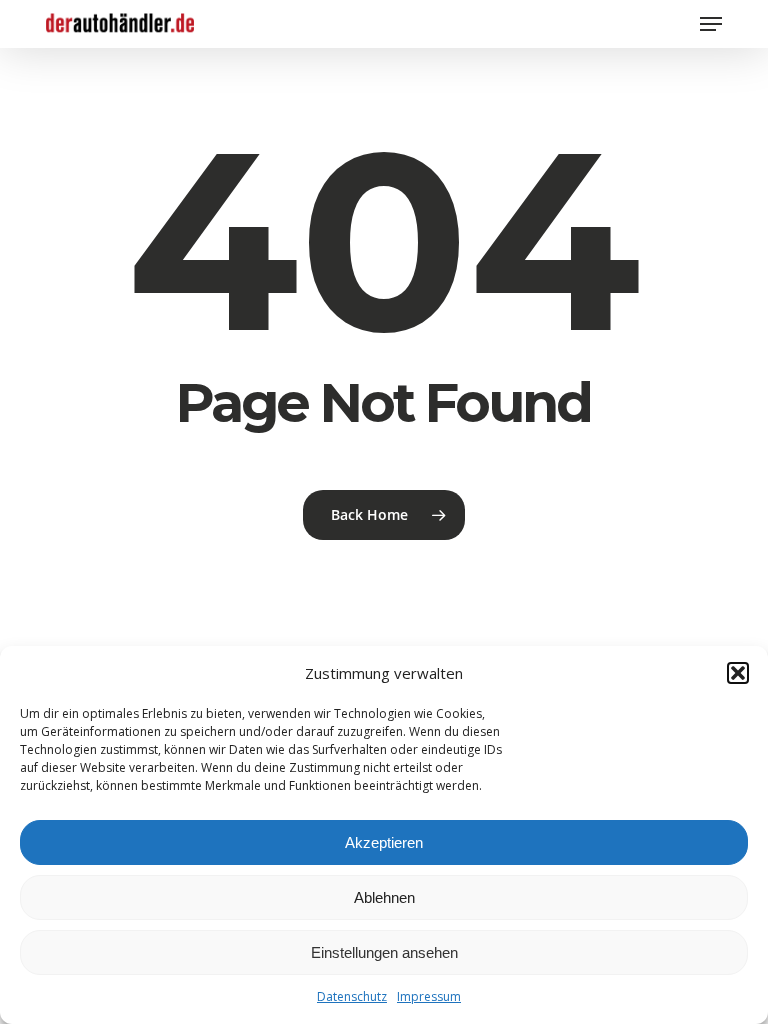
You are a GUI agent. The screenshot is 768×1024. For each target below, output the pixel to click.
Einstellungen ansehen (384, 952)
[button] (738, 673)
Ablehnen (384, 897)
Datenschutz (352, 996)
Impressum (429, 996)
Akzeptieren (384, 842)
